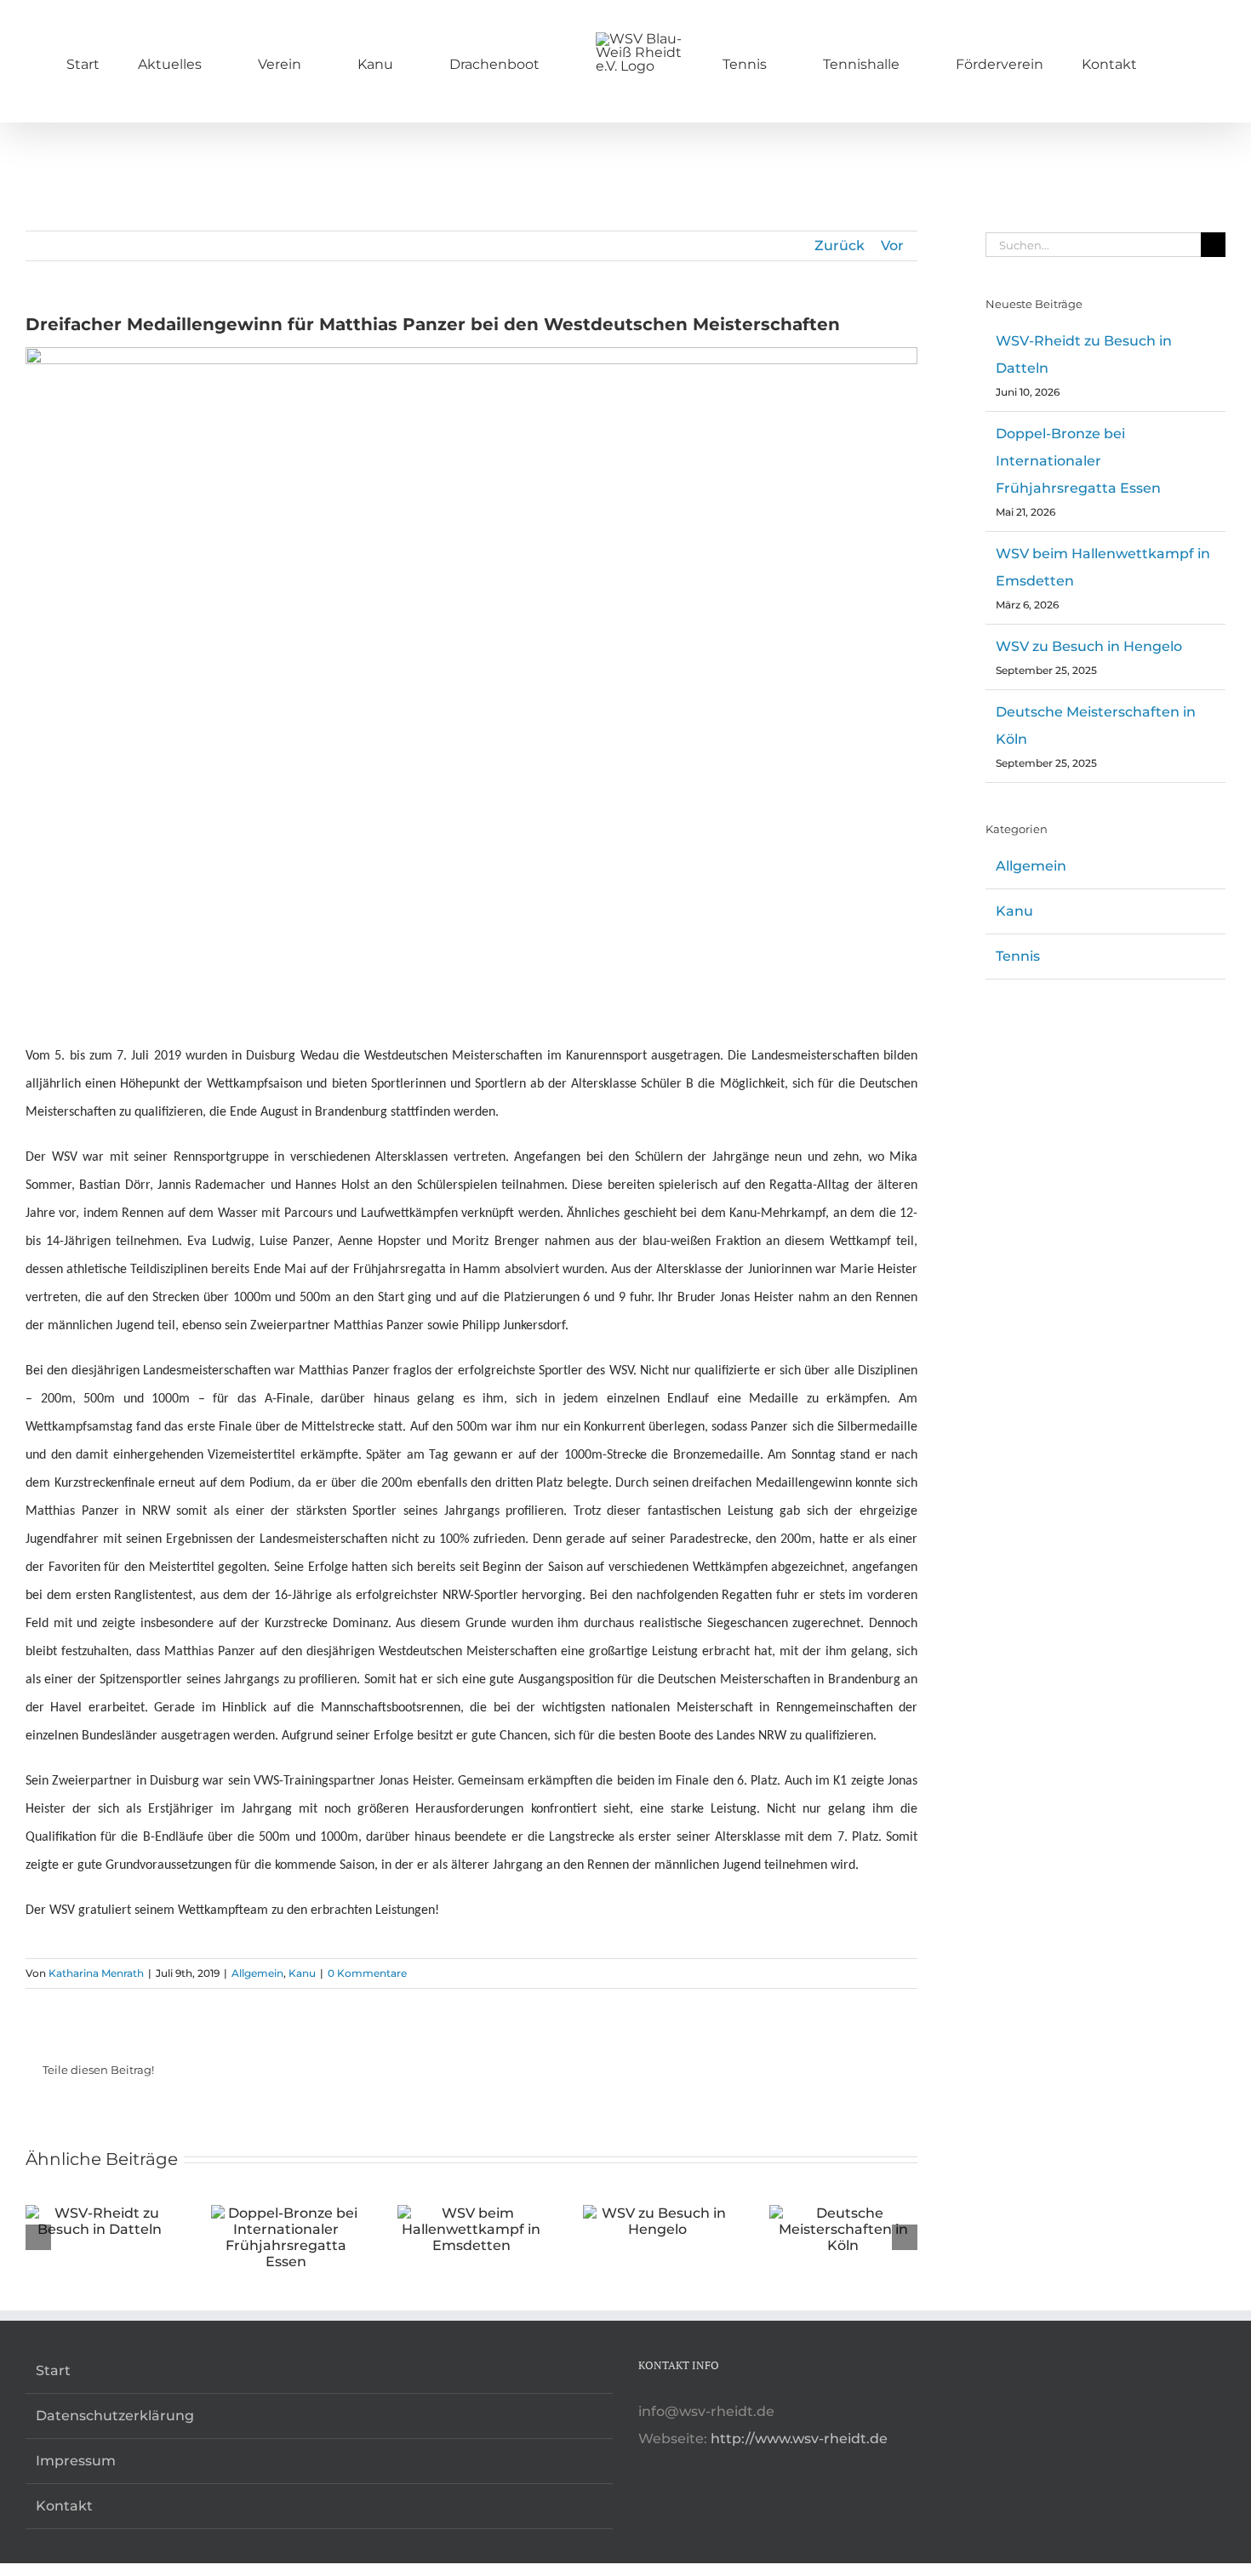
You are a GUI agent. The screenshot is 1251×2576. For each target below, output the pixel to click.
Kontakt (64, 2506)
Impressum (76, 2461)
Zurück (840, 246)
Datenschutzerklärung (115, 2416)
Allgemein (257, 1973)
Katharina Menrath (96, 1973)
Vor (892, 246)
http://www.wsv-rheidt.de (799, 2439)
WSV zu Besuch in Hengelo (1089, 646)
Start (53, 2370)
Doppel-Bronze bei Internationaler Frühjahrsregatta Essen (1078, 461)
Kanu (302, 1973)
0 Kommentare (367, 1973)
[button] (1084, 61)
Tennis (1018, 956)
